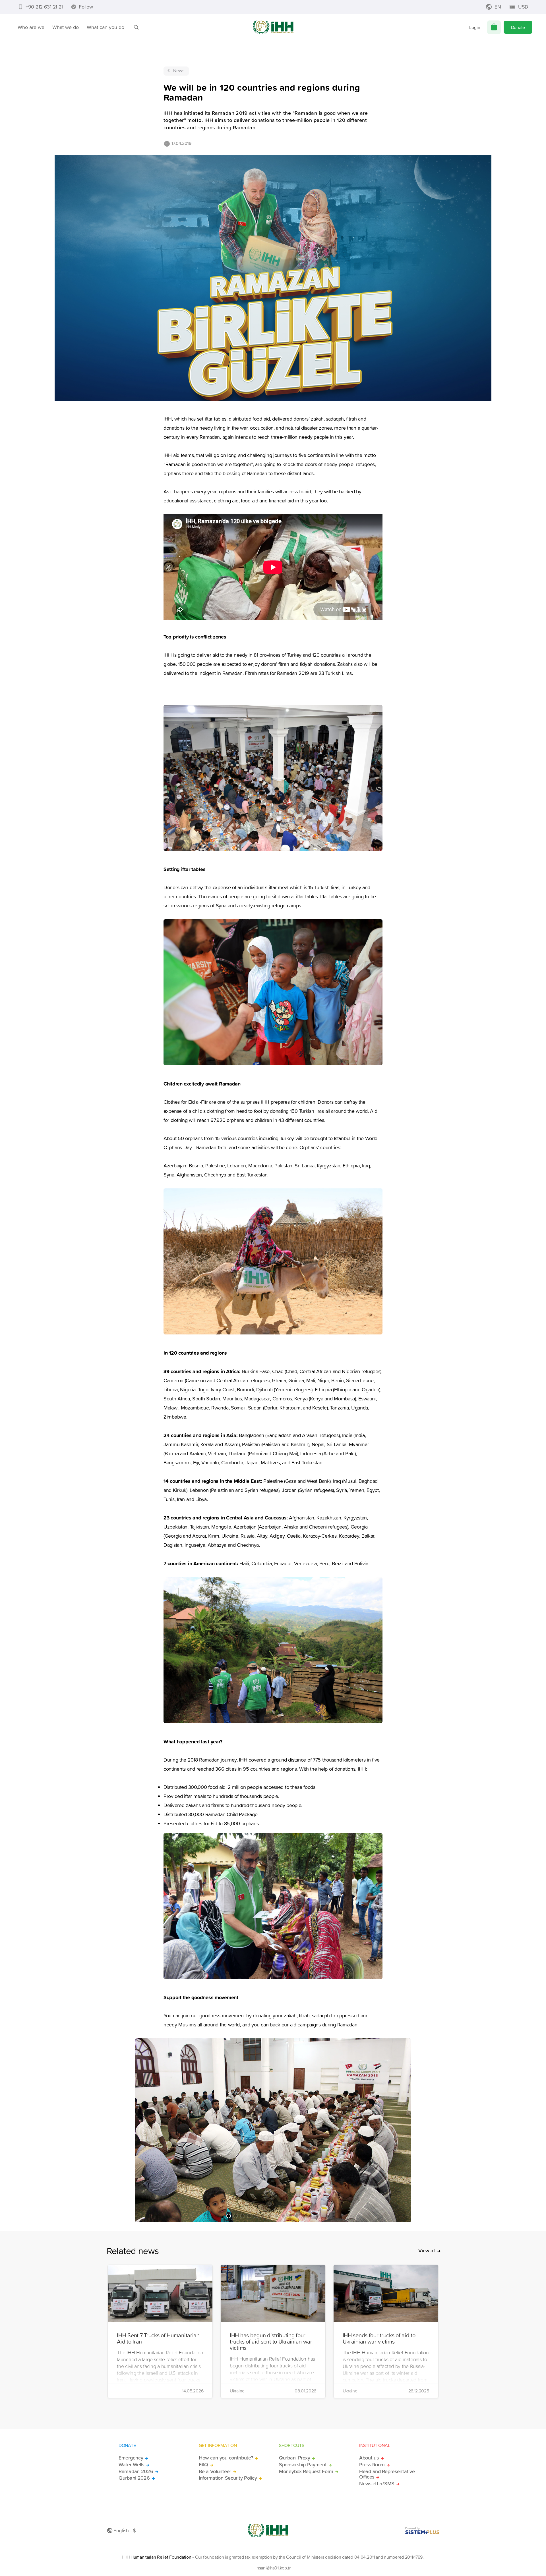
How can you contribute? (226, 2458)
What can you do (106, 27)
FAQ (203, 2465)
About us (369, 2458)
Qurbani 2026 (134, 2478)
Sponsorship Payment (303, 2465)
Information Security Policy (228, 2478)
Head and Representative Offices (387, 2474)
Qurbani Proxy (294, 2458)
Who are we (31, 27)
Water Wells (131, 2465)
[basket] (494, 27)
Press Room (372, 2465)
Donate (518, 27)
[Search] (136, 27)
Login (475, 27)
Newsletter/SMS (377, 2484)
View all (427, 2251)
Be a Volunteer (215, 2471)
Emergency (131, 2458)
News (179, 70)
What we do (66, 27)
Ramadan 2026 (136, 2471)
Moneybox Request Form (306, 2471)
